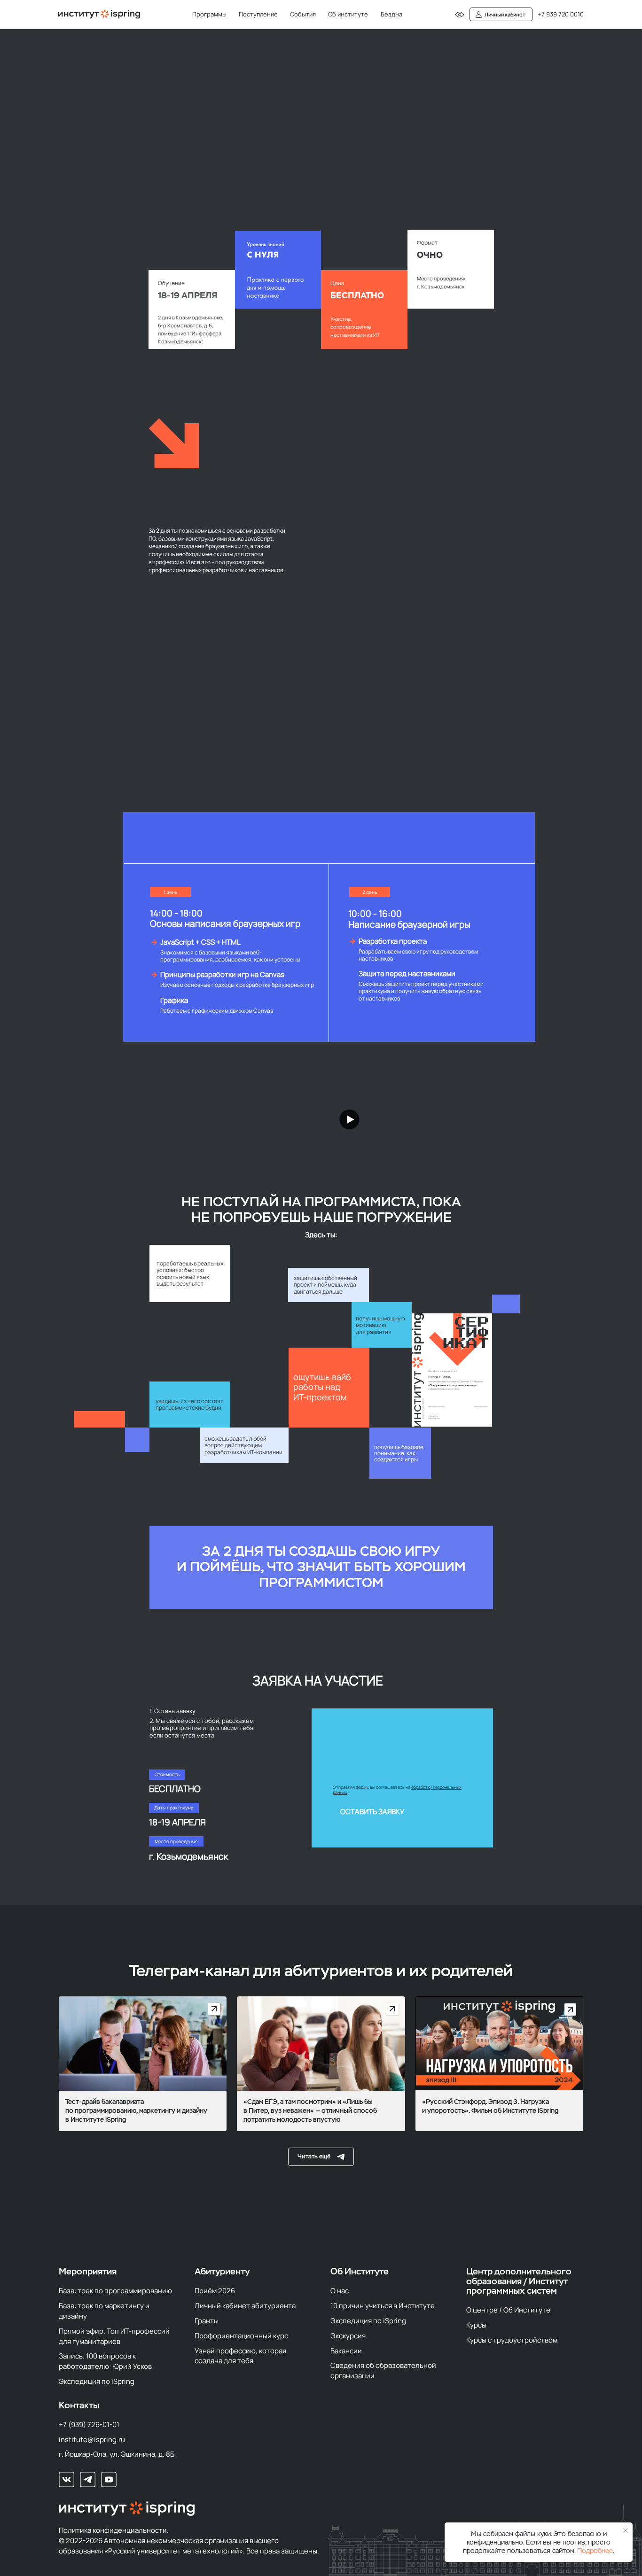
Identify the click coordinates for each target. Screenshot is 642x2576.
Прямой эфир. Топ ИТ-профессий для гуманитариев (114, 2336)
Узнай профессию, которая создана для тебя (240, 2356)
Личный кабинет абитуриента (245, 2305)
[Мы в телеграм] (88, 2479)
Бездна (391, 14)
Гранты (207, 2320)
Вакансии (346, 2351)
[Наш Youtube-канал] (109, 2479)
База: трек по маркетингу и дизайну (104, 2311)
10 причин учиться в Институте (383, 2305)
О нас (340, 2290)
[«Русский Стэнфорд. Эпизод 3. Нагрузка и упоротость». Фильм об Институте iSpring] (500, 2064)
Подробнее (595, 2551)
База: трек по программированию (115, 2290)
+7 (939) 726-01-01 (89, 2424)
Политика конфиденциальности (113, 2530)
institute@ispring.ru (92, 2439)
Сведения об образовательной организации (383, 2370)
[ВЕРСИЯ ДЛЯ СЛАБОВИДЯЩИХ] (460, 15)
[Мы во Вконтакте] (67, 2479)
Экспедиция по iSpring (97, 2381)
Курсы (476, 2325)
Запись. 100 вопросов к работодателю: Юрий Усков (105, 2361)
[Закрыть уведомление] (626, 2531)
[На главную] (99, 14)
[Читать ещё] (321, 2157)
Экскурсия (348, 2335)
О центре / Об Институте (508, 2310)
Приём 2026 (215, 2290)
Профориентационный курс (241, 2335)
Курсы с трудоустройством (512, 2340)
